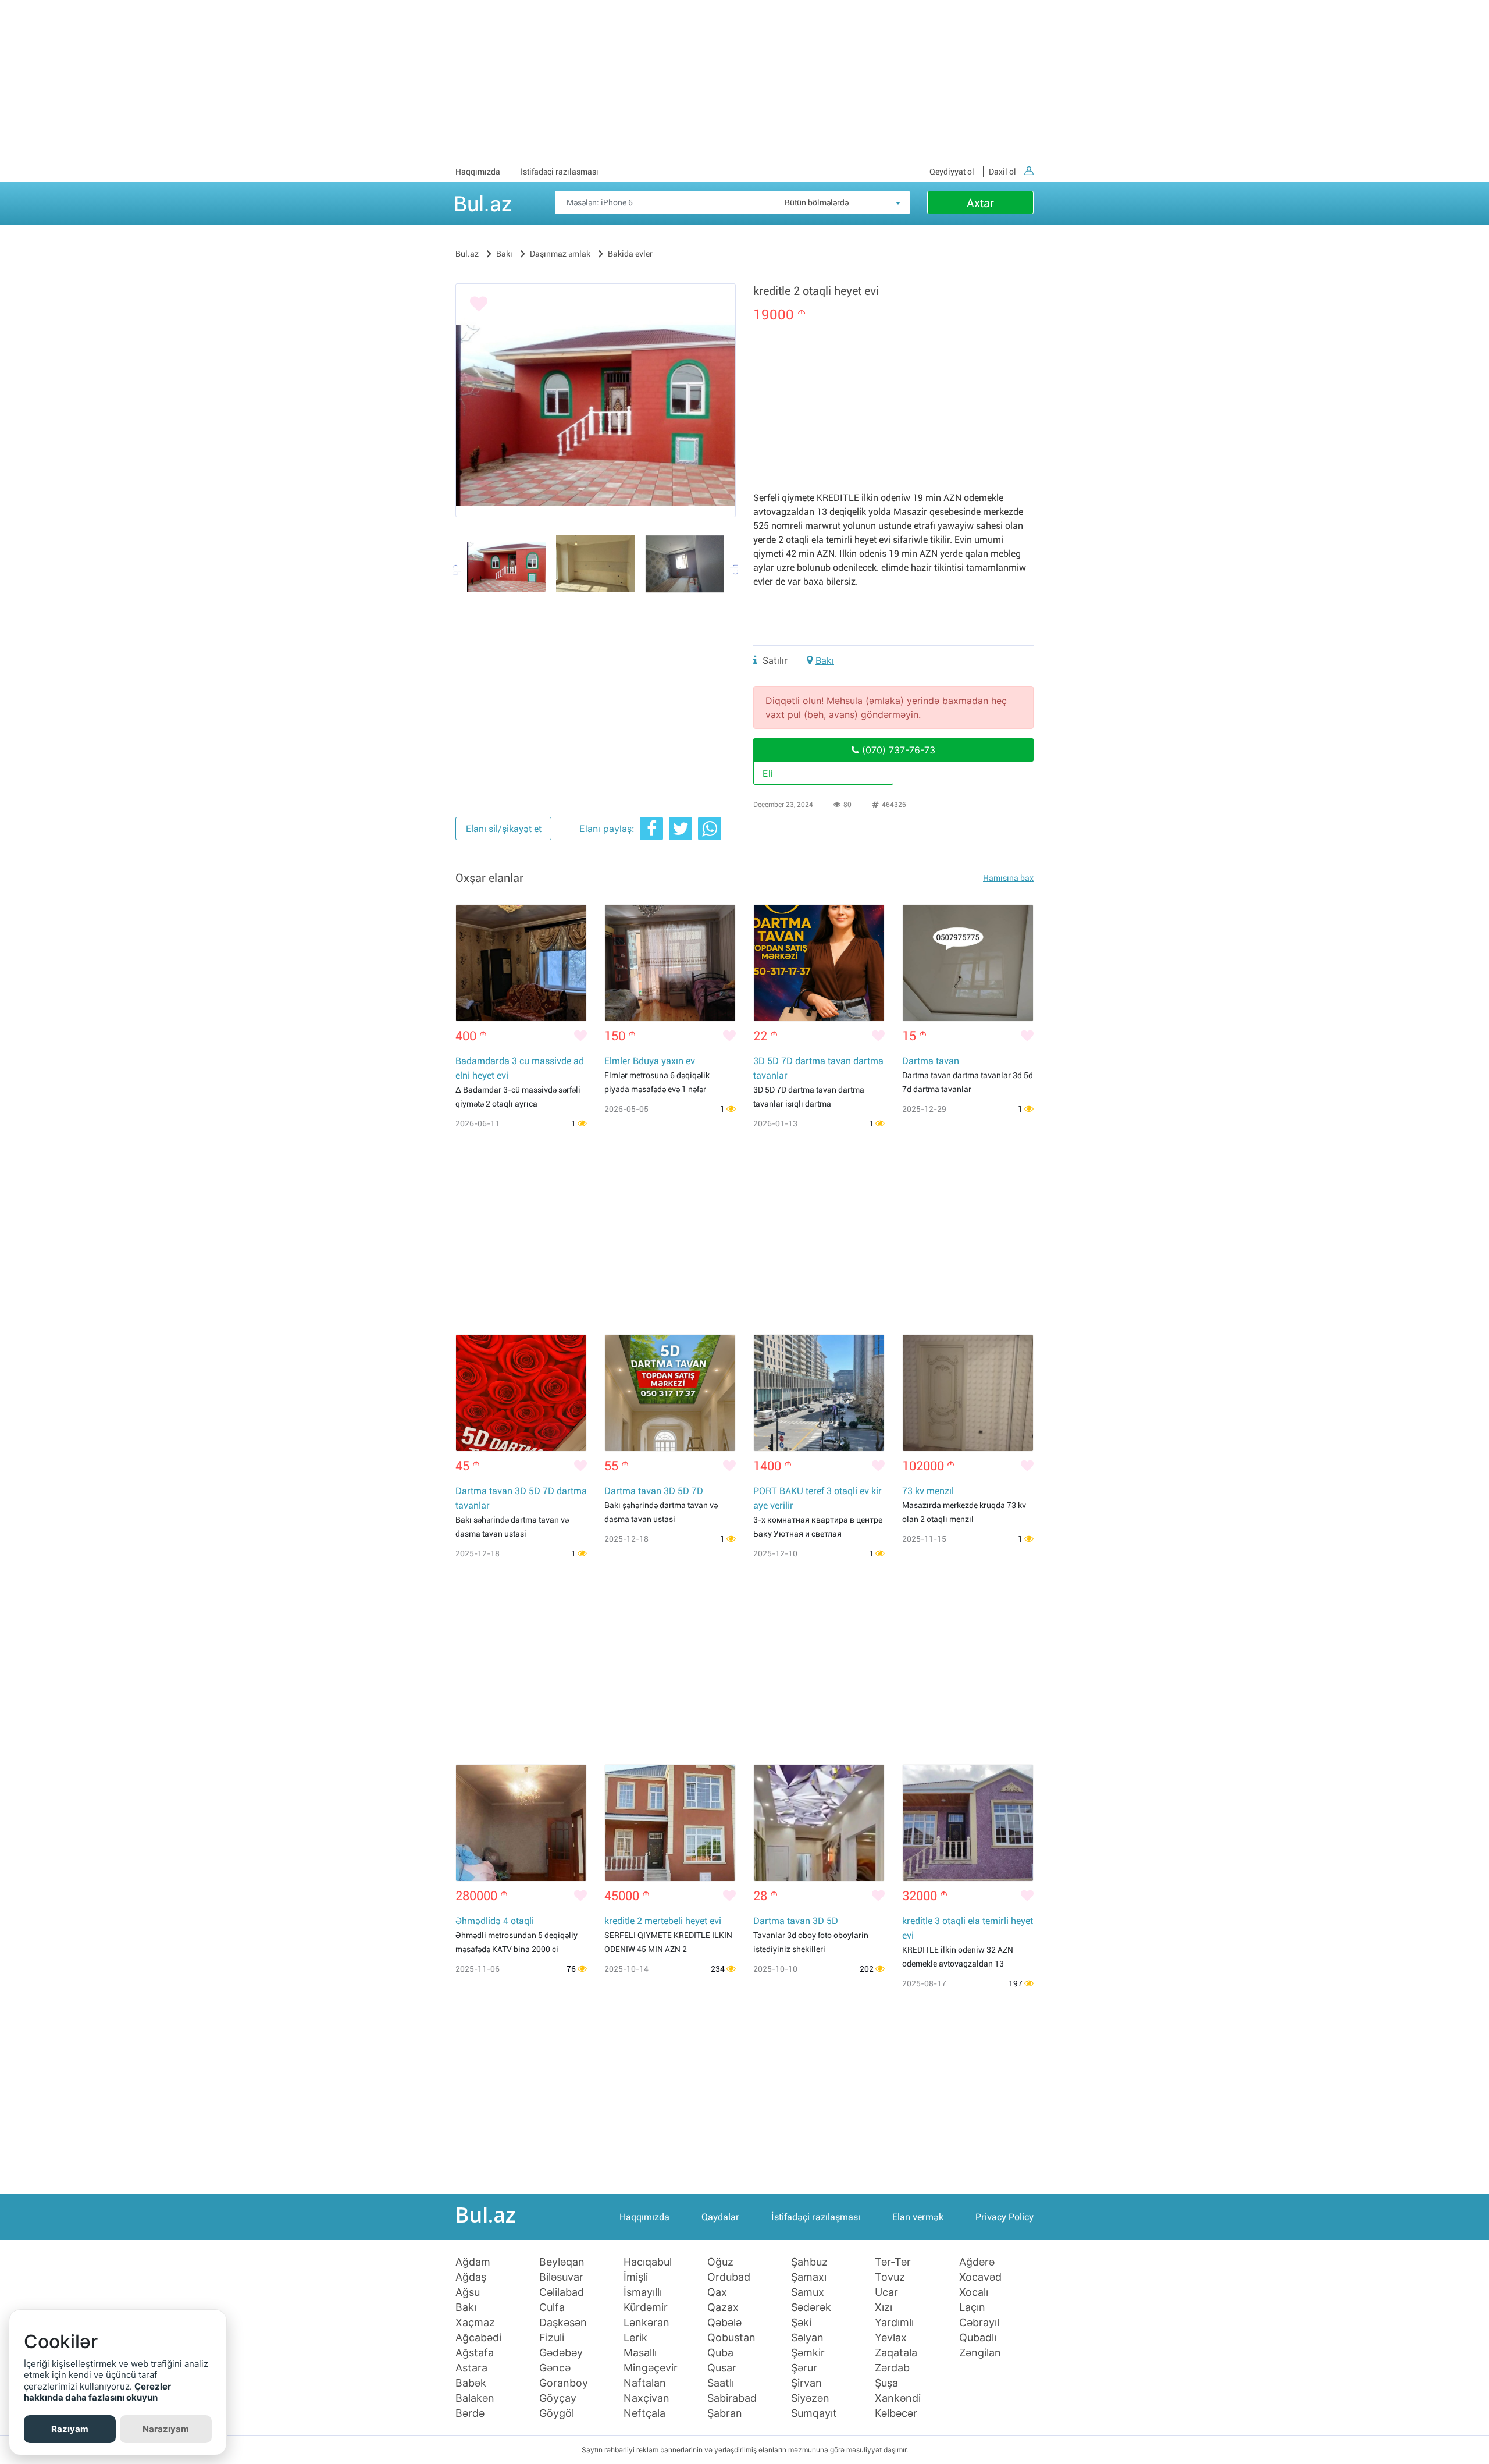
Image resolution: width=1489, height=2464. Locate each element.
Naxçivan (646, 2398)
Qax (717, 2292)
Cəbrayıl (979, 2323)
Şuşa (886, 2383)
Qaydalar (720, 2217)
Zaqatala (896, 2353)
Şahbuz (809, 2262)
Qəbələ (724, 2323)
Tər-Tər (893, 2262)
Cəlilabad (562, 2292)
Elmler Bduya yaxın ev (650, 1061)
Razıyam (70, 2429)
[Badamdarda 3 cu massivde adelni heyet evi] (521, 963)
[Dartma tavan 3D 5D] (819, 1823)
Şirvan (806, 2383)
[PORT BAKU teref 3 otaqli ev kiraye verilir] (819, 1393)
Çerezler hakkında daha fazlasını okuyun (97, 2392)
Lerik (635, 2338)
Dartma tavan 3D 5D (796, 1921)
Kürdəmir (646, 2307)
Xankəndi (898, 2398)
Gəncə (555, 2368)
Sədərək (811, 2307)
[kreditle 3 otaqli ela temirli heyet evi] (968, 1823)
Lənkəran (646, 2323)
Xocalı (974, 2292)
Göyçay (558, 2398)
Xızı (884, 2307)
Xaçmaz (475, 2323)
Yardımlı (894, 2323)
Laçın (972, 2307)
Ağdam (473, 2262)
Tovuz (890, 2277)
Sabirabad (732, 2398)
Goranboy (564, 2383)
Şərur (804, 2368)
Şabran (725, 2413)
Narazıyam (166, 2429)
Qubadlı (978, 2338)
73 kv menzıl (928, 1491)
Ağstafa (475, 2353)
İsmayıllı (643, 2292)
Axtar (980, 203)
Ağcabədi (478, 2338)
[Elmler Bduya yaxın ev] (670, 963)
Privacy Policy (1004, 2217)
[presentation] (458, 570)
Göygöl (557, 2413)
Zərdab (892, 2368)
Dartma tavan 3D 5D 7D (654, 1491)
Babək (471, 2383)
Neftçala (644, 2413)
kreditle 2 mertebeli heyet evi (663, 1921)
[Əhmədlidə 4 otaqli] (521, 1823)
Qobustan (731, 2338)
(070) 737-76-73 (897, 750)
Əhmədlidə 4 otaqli (495, 1921)
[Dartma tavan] (968, 963)
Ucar (886, 2292)
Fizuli (552, 2338)
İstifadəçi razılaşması (560, 172)
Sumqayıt (814, 2413)
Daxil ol (1002, 172)
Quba (720, 2353)
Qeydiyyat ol (952, 172)
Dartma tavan (931, 1061)
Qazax (723, 2307)
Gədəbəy (561, 2353)
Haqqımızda (478, 172)
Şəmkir (808, 2353)
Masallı (640, 2353)
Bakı (825, 660)
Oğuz (720, 2262)
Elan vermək (918, 2217)
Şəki (801, 2323)
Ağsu (468, 2292)
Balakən (475, 2398)
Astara (471, 2368)
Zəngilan (980, 2353)
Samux (808, 2292)
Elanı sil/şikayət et (504, 829)
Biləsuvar (561, 2277)
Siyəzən (810, 2398)
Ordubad (729, 2277)
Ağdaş (471, 2277)
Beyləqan (562, 2262)
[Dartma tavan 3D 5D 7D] (670, 1393)
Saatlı (721, 2383)
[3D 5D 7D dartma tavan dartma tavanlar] (819, 963)
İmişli (636, 2277)
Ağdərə (977, 2262)
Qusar (722, 2368)
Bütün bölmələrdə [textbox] (817, 202)
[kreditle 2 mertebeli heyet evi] (670, 1823)
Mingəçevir (651, 2368)
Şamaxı (809, 2277)
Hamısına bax (1008, 878)
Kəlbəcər (896, 2413)
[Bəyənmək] (479, 304)
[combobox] (843, 202)
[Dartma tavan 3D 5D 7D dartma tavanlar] (521, 1393)
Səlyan (807, 2338)
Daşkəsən (563, 2323)
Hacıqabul (648, 2262)
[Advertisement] (744, 81)
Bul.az (483, 202)
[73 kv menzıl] (968, 1393)
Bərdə (470, 2413)
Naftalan (645, 2383)
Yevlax (891, 2338)
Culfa (552, 2307)
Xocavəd (980, 2277)
